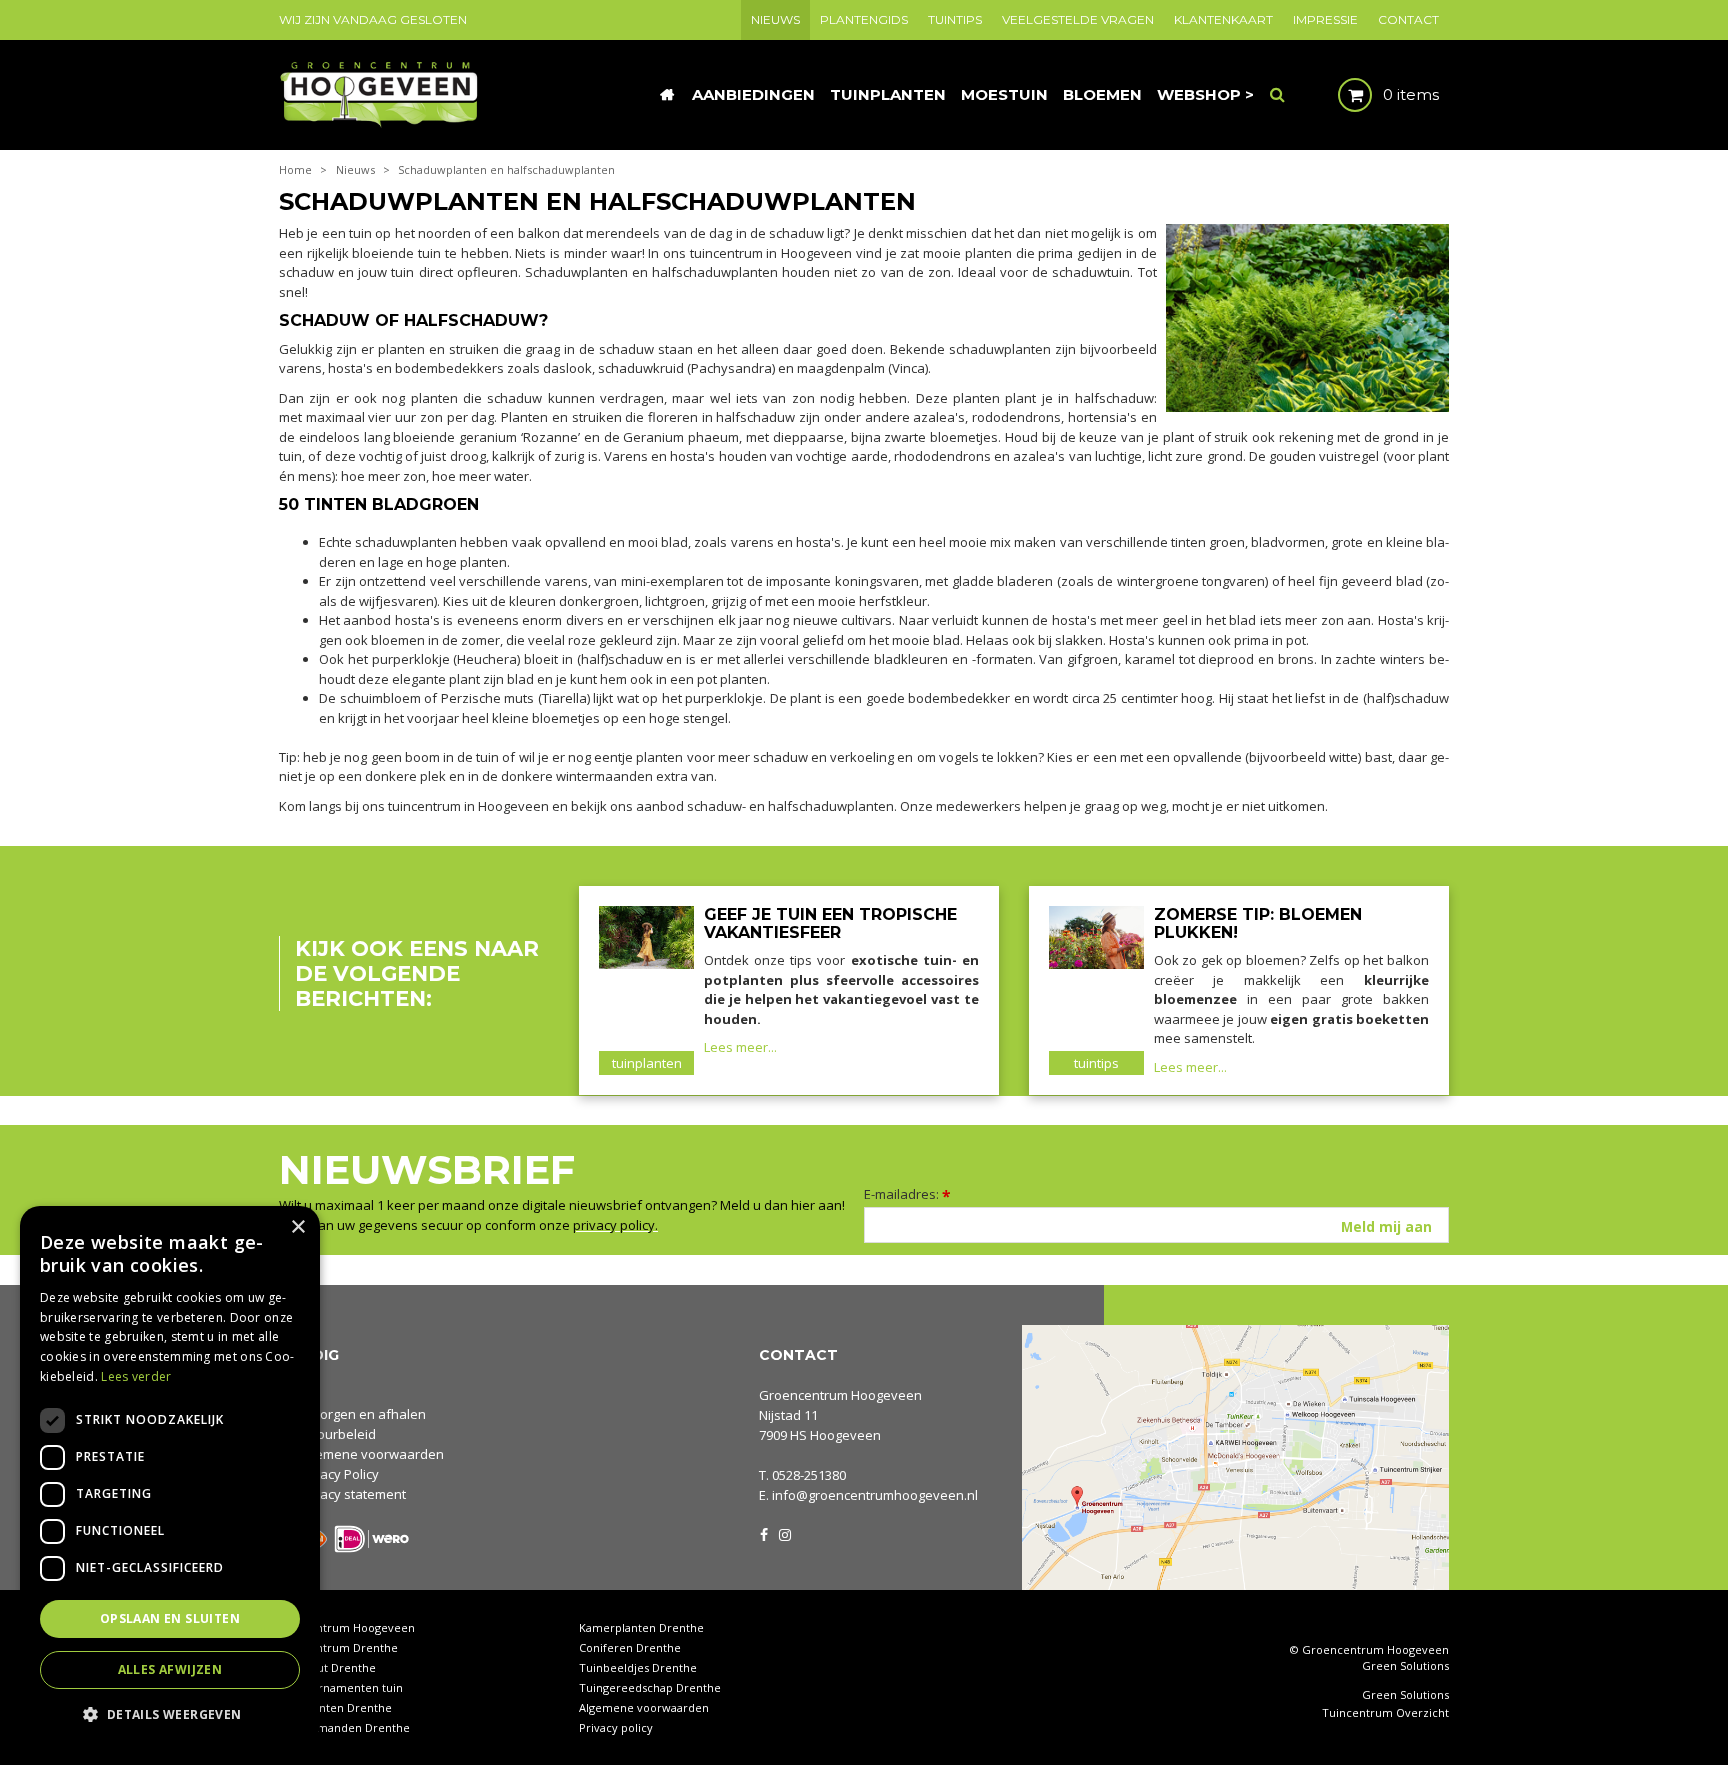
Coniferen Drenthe (630, 1647)
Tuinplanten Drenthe (335, 1707)
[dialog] (170, 1475)
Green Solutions (1405, 1665)
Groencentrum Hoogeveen (840, 1395)
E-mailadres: (907, 1194)
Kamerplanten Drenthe (641, 1627)
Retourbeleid (336, 1434)
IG (784, 1533)
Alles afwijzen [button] (170, 1669)
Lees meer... (740, 1047)
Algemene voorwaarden (370, 1454)
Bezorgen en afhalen (361, 1414)
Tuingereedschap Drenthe (650, 1687)
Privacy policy (616, 1727)
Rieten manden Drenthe (344, 1727)
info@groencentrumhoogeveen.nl (875, 1495)
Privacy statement (351, 1494)
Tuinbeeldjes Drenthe (638, 1667)
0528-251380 (809, 1475)
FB (764, 1533)
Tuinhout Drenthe (327, 1667)
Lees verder (136, 1376)
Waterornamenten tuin (341, 1687)
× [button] (297, 1227)
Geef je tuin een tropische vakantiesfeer (830, 923)
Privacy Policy (338, 1474)
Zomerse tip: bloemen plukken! (1258, 923)
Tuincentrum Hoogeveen (347, 1627)
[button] (170, 1713)
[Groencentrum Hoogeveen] (380, 93)
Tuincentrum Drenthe (338, 1647)
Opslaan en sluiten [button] (170, 1618)
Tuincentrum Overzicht (1385, 1713)
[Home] (667, 95)
